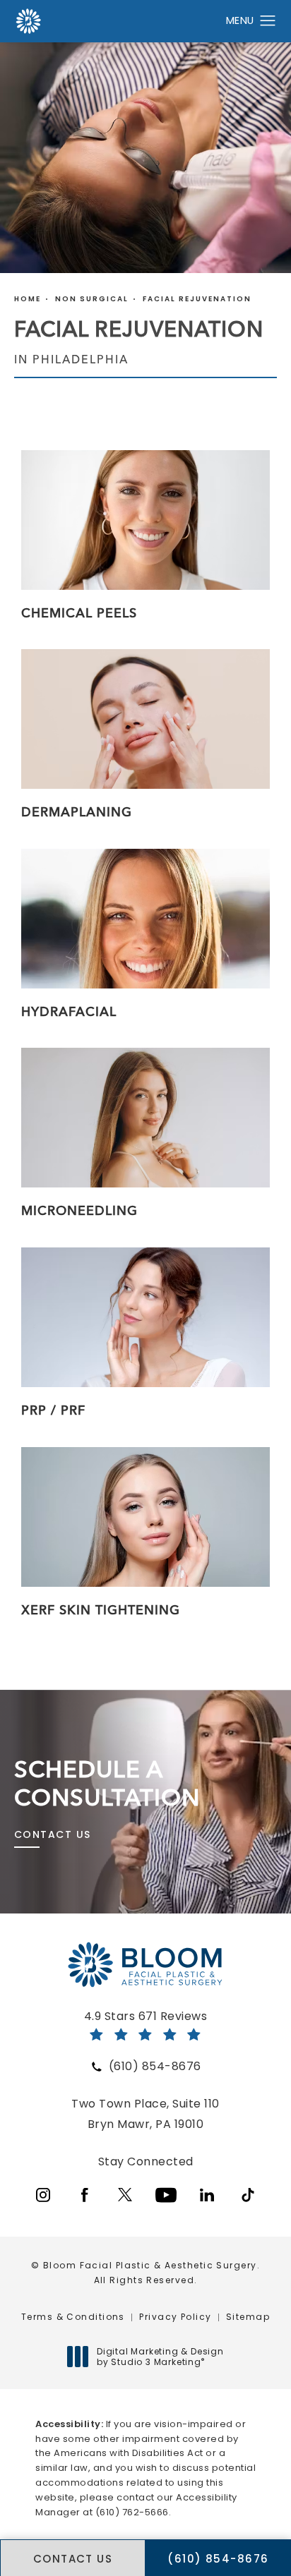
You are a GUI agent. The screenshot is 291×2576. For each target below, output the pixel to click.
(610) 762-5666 (132, 2512)
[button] (268, 21)
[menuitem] (43, 2195)
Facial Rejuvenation (197, 299)
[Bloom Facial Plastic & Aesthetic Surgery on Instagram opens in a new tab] (43, 2195)
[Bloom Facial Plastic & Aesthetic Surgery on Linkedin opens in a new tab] (207, 2195)
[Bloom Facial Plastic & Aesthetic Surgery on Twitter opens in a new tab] (125, 2195)
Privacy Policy (175, 2317)
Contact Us (52, 1834)
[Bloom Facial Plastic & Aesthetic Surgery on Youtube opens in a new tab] (166, 2195)
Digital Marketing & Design (160, 2357)
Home (28, 299)
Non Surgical (92, 299)
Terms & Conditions (73, 2317)
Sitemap (248, 2317)
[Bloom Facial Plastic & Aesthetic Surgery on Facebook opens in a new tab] (84, 2195)
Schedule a (107, 1783)
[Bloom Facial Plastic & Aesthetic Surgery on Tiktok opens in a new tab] (248, 2195)
